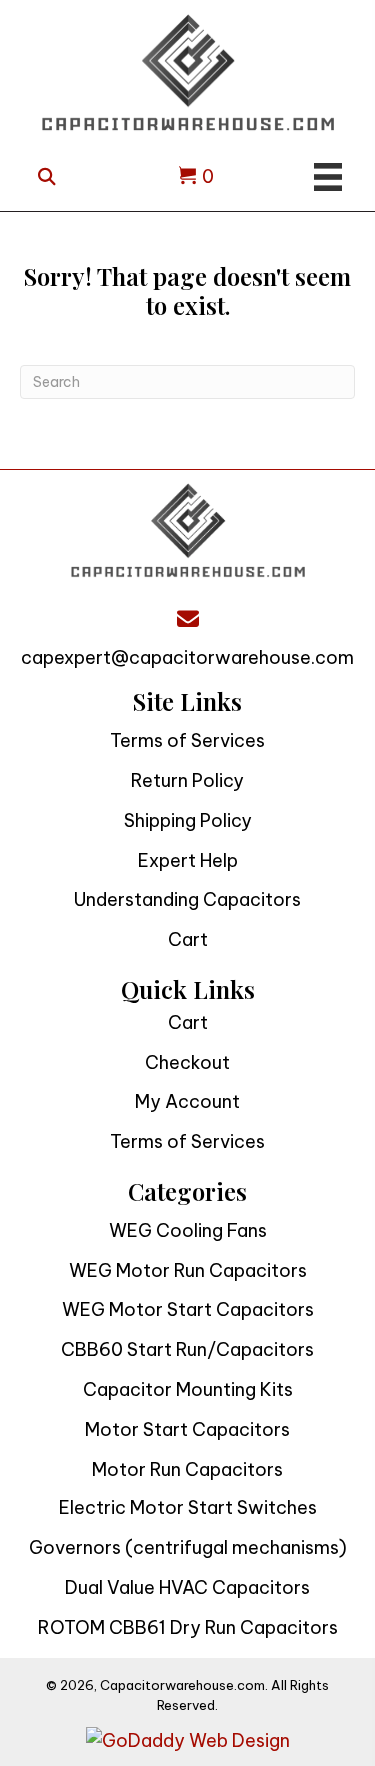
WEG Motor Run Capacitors (188, 1270)
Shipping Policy (188, 820)
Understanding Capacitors (187, 899)
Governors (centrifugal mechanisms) (188, 1547)
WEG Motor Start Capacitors (188, 1309)
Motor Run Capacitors (187, 1469)
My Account (187, 1101)
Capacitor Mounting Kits (188, 1389)
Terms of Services (187, 740)
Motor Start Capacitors (187, 1429)
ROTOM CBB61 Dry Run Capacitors (188, 1627)
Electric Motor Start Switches (188, 1507)
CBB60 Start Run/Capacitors (187, 1349)
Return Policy (187, 780)
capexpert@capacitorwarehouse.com (187, 657)
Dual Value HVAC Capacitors (187, 1587)
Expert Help (188, 860)
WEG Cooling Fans (188, 1230)
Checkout (187, 1062)
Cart (188, 939)
